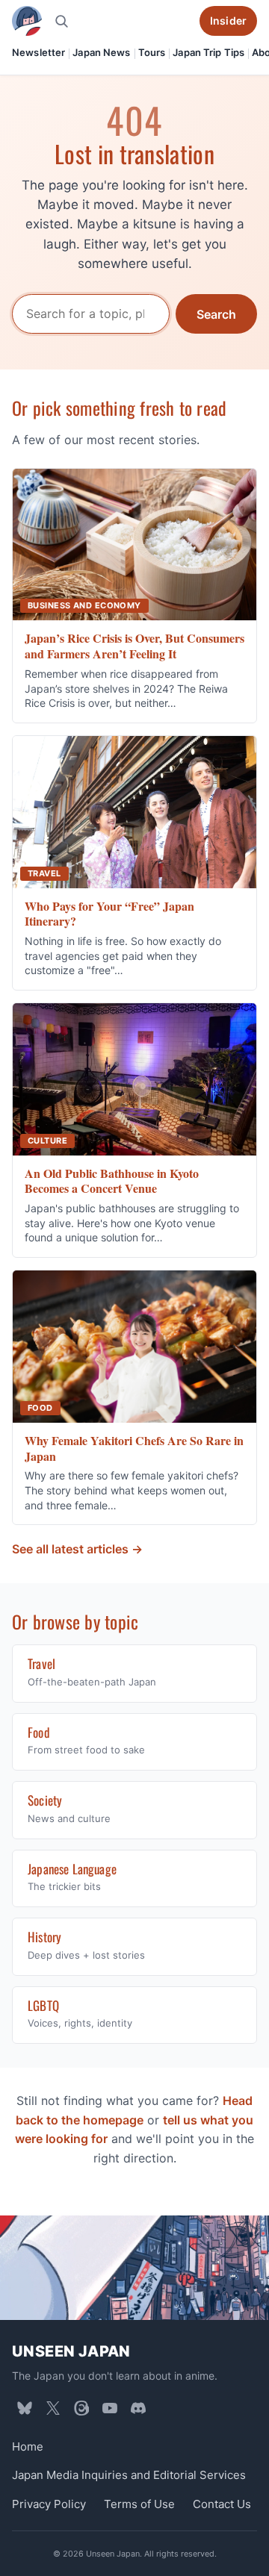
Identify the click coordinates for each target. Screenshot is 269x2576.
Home (28, 2446)
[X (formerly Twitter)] (53, 2408)
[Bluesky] (25, 2408)
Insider (228, 21)
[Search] (61, 21)
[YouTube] (110, 2408)
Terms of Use (139, 2504)
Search (216, 314)
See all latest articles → (77, 1549)
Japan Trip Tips (208, 52)
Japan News (101, 52)
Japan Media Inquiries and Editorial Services (129, 2475)
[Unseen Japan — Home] (27, 21)
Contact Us (222, 2504)
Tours (152, 52)
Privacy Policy (49, 2504)
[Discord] (138, 2408)
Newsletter (38, 52)
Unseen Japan (71, 2351)
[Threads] (81, 2408)
